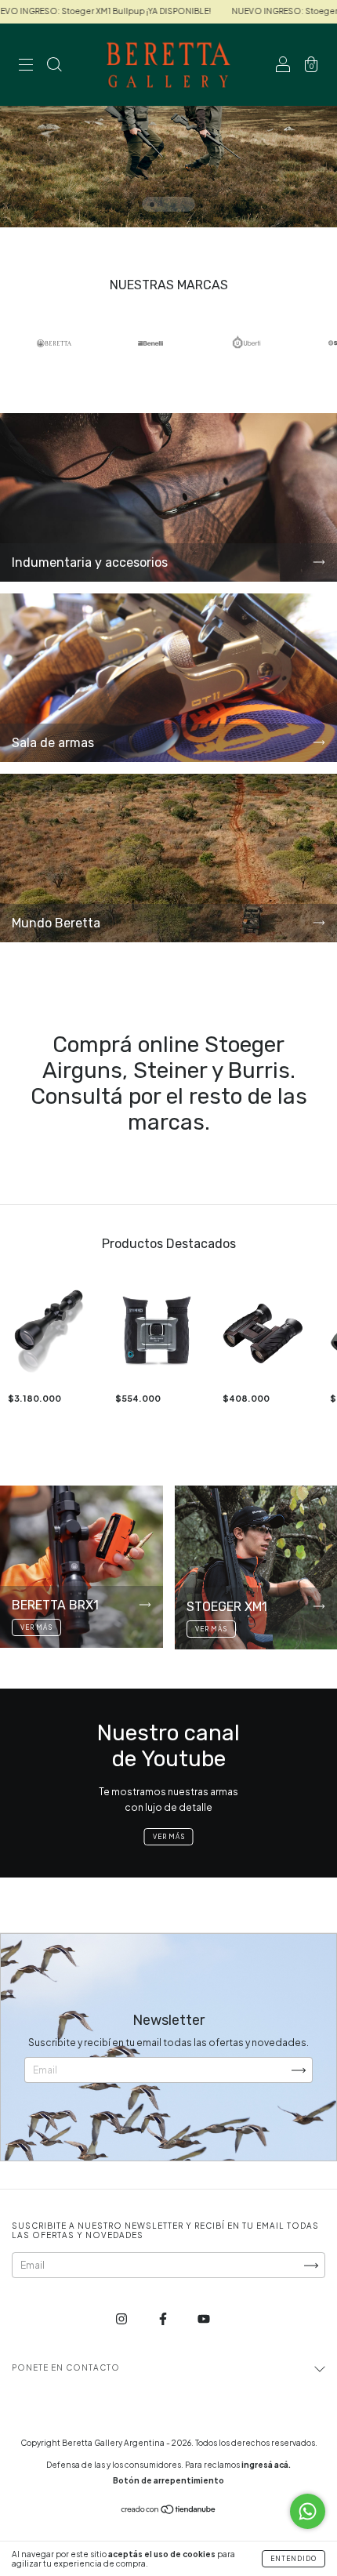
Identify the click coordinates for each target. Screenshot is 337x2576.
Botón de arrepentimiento (168, 2480)
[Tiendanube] (169, 2511)
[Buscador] (54, 67)
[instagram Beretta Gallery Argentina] (122, 2319)
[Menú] (26, 67)
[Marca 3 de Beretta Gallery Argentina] (247, 343)
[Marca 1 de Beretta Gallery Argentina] (54, 343)
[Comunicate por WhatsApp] (308, 2511)
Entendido (294, 2559)
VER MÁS (169, 1837)
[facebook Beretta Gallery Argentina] (164, 2319)
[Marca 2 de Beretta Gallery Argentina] (150, 343)
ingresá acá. (266, 2465)
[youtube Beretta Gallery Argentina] (204, 2319)
